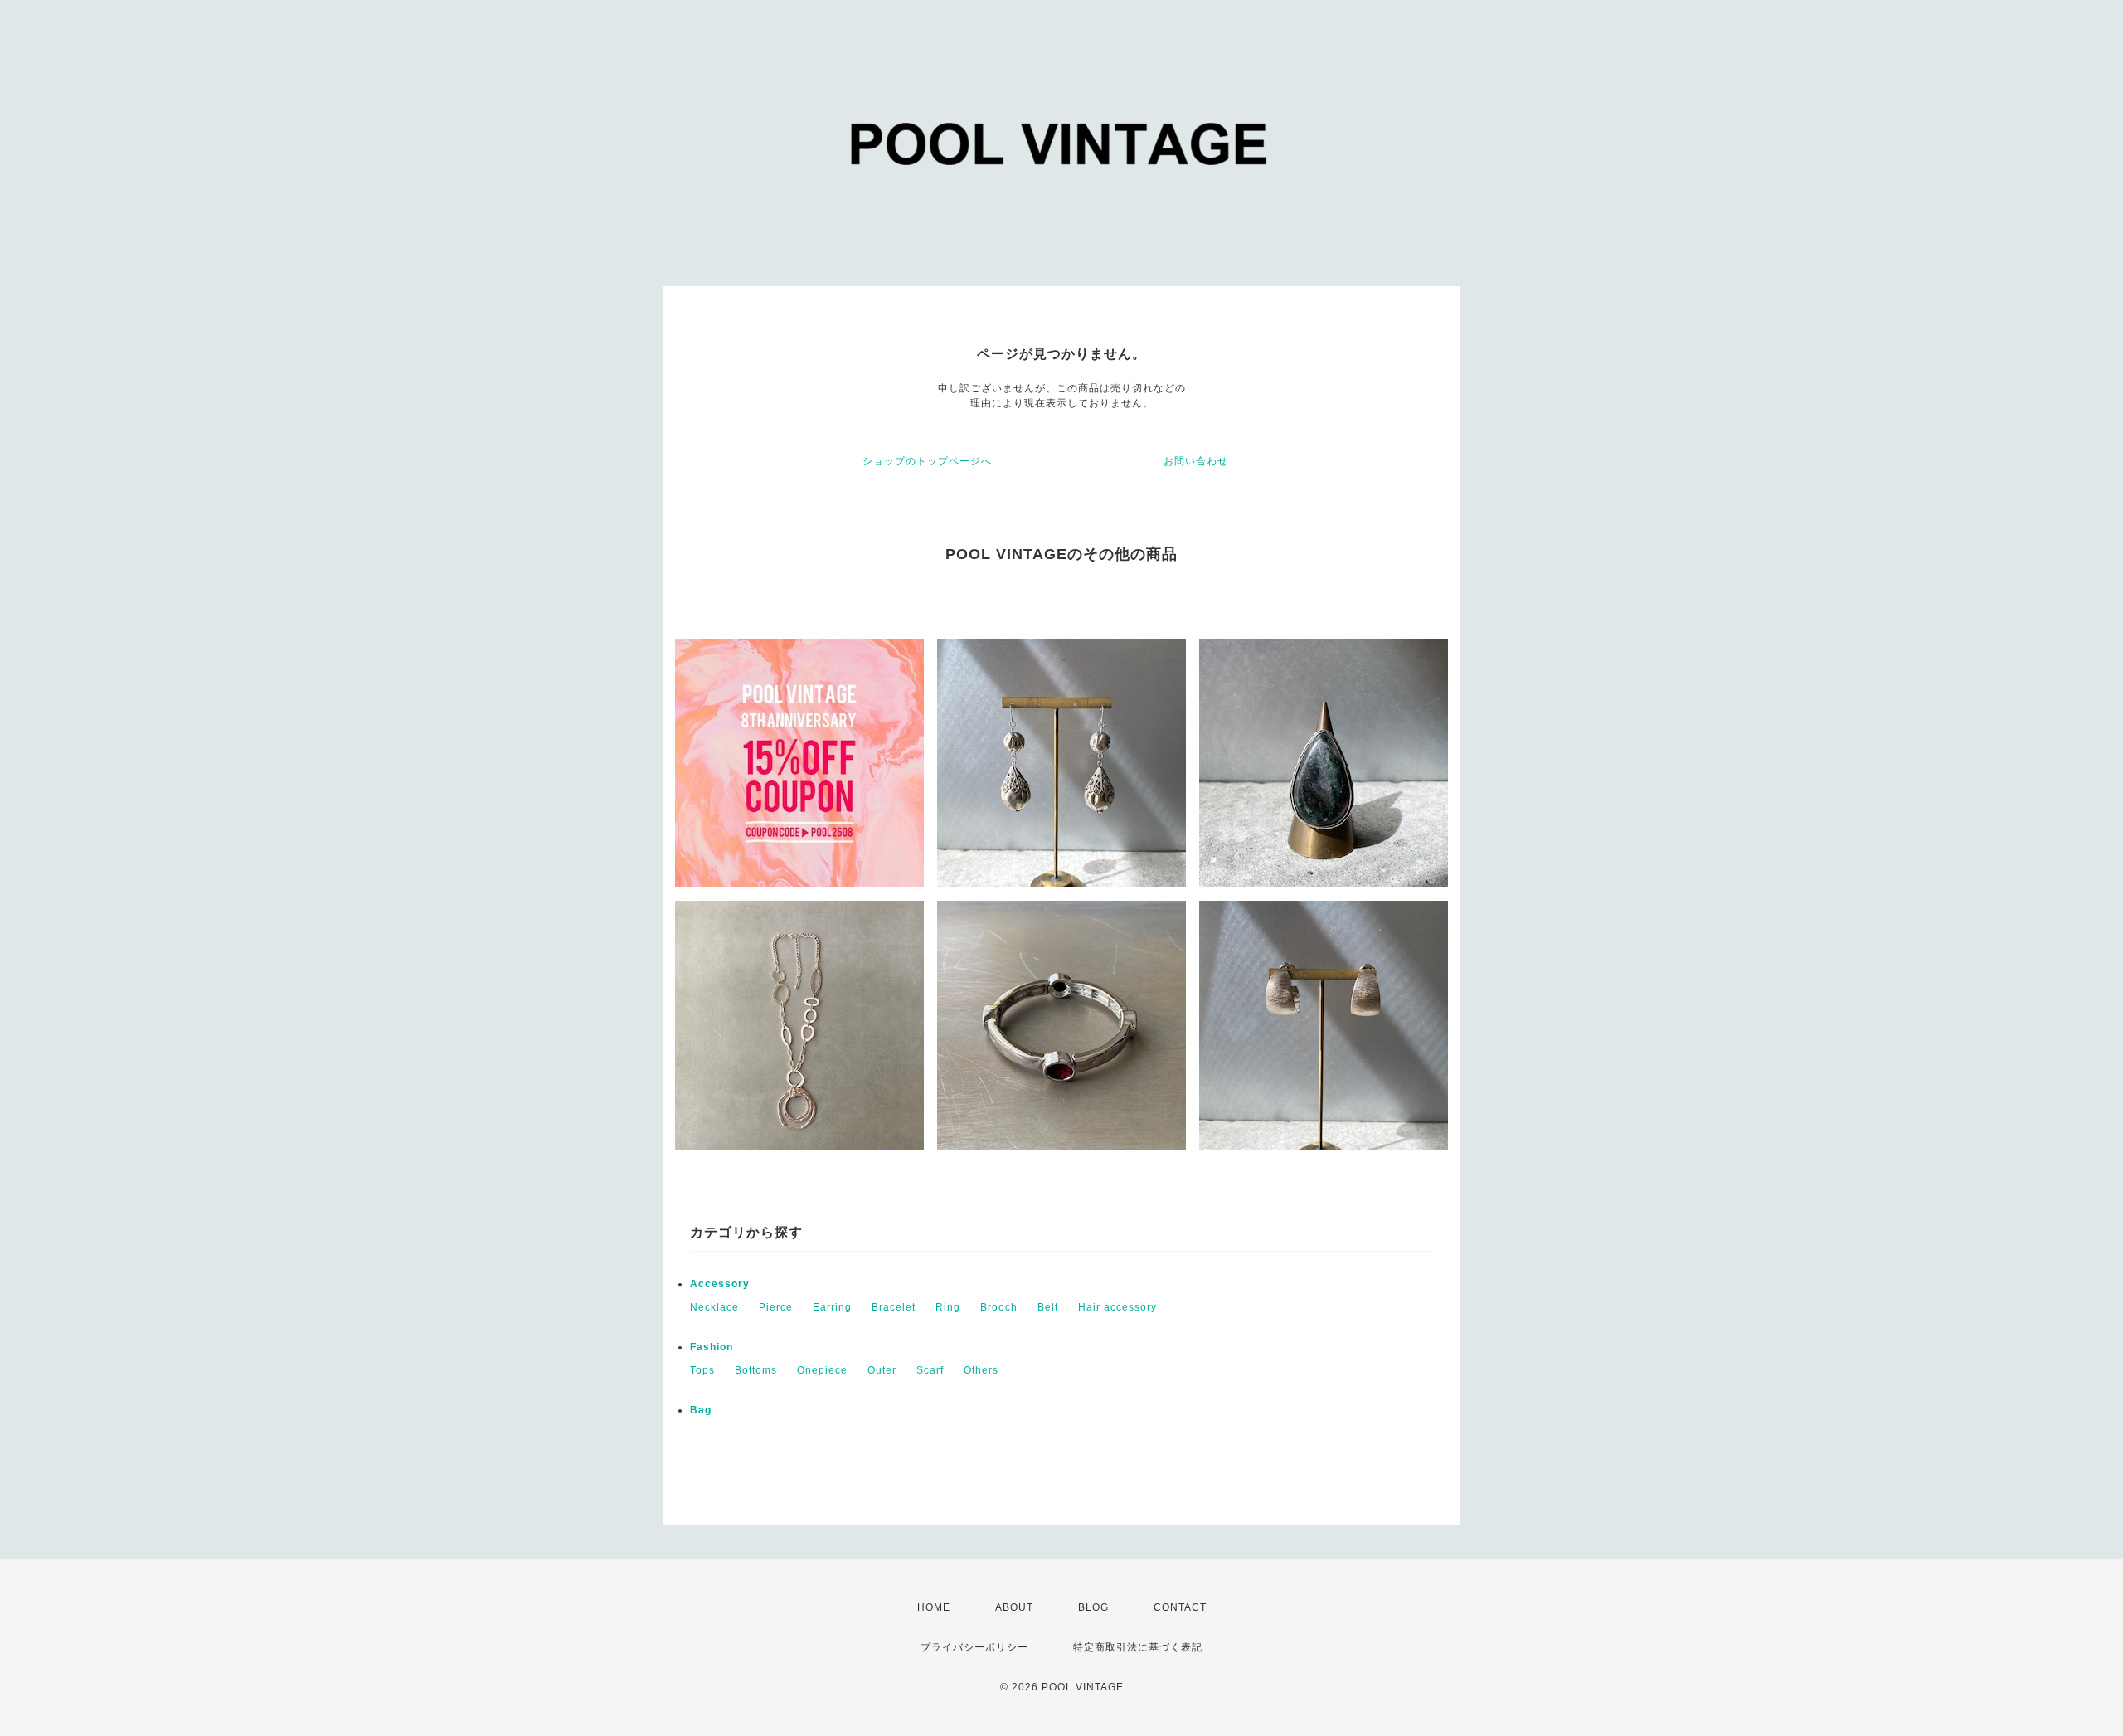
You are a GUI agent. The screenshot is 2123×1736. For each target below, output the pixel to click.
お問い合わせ (1196, 461)
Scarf (930, 1370)
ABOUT (1014, 1607)
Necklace (714, 1307)
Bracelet (894, 1307)
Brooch (999, 1307)
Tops (702, 1370)
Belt (1048, 1307)
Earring (832, 1307)
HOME (934, 1607)
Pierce (776, 1307)
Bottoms (756, 1370)
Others (981, 1370)
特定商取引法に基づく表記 (1138, 1647)
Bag (701, 1410)
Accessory (720, 1284)
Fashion (712, 1347)
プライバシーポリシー (974, 1647)
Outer (882, 1370)
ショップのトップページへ (927, 461)
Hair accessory (1117, 1307)
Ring (948, 1307)
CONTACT (1180, 1607)
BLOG (1093, 1607)
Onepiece (822, 1370)
